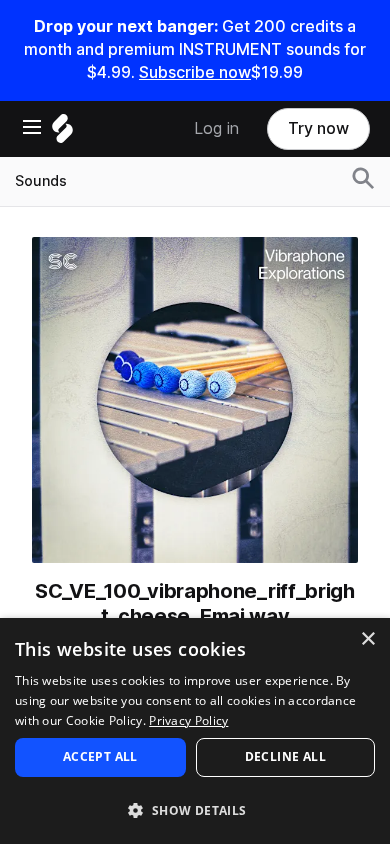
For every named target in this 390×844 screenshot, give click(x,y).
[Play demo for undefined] (195, 400)
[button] (195, 809)
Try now (318, 128)
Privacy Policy (188, 720)
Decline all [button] (285, 756)
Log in (216, 128)
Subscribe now (195, 72)
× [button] (367, 639)
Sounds (41, 181)
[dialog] (195, 731)
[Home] (62, 133)
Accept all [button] (100, 756)
